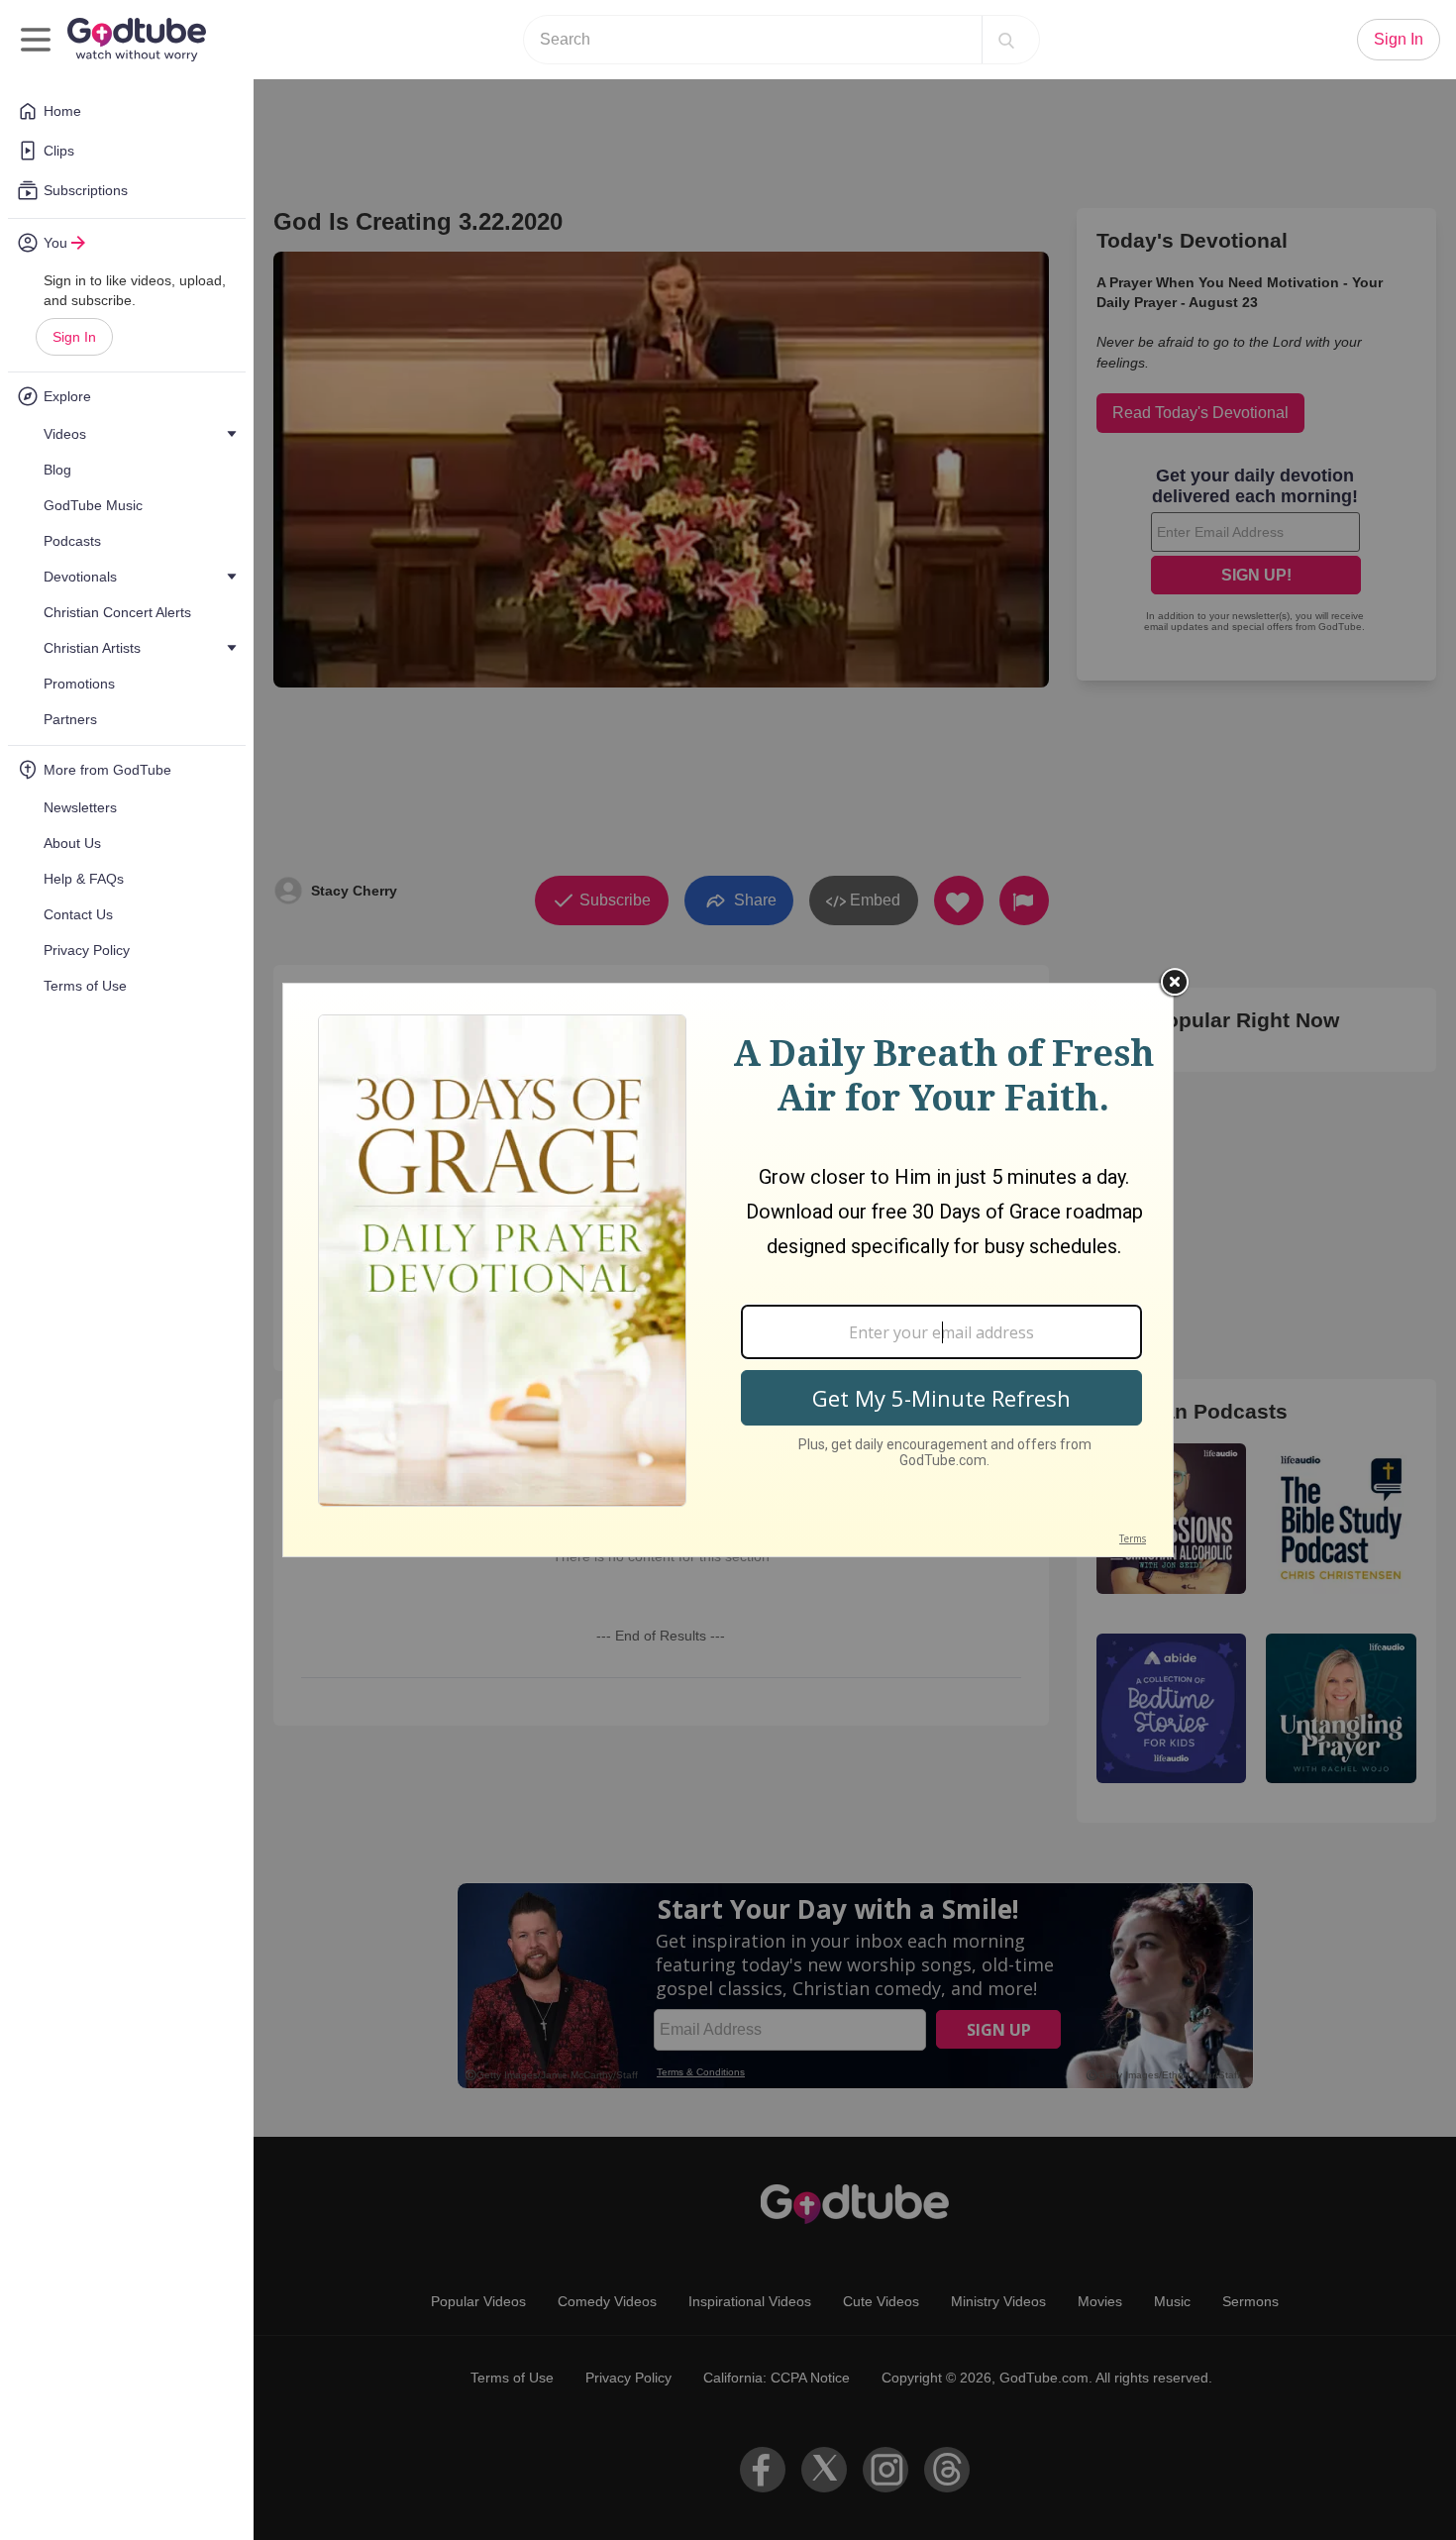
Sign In (74, 337)
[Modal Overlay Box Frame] (728, 1270)
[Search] (1006, 40)
